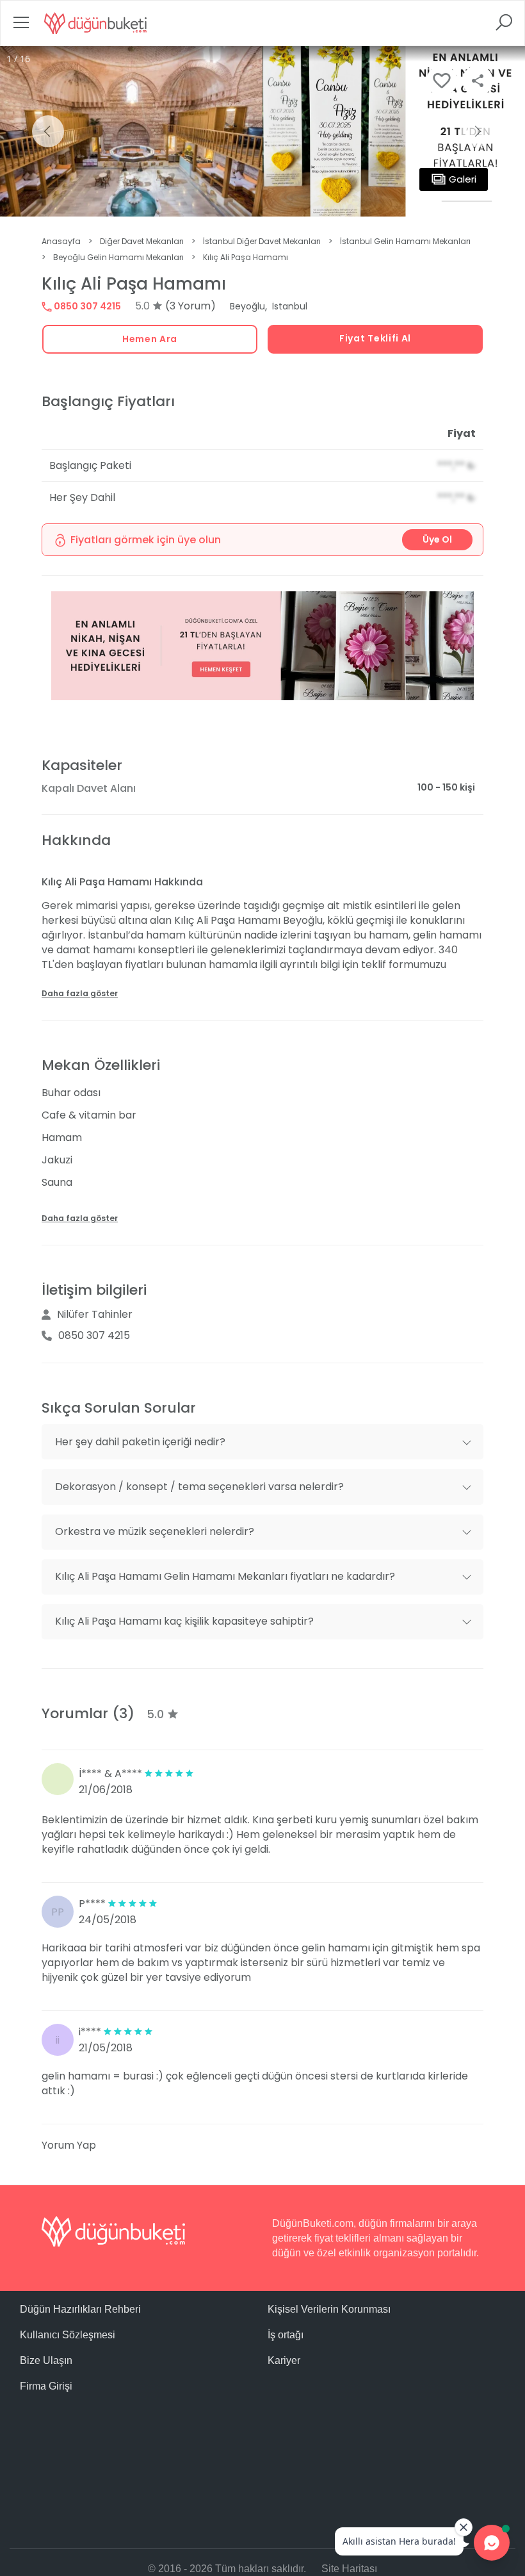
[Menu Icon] (21, 27)
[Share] (478, 81)
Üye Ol (437, 539)
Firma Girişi (46, 2386)
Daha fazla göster (80, 993)
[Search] (504, 27)
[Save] (442, 81)
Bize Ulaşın (46, 2360)
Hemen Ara (150, 339)
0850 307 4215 (86, 306)
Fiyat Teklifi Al (375, 338)
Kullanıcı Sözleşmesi (68, 2335)
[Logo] (95, 23)
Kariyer (284, 2360)
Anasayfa (61, 241)
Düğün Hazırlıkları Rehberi (80, 2309)
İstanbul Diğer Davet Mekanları (262, 241)
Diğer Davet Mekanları (142, 241)
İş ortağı (286, 2335)
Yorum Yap (69, 2145)
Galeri (463, 179)
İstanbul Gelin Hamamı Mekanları (405, 241)
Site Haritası (349, 2569)
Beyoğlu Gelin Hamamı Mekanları (118, 257)
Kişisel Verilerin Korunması (329, 2309)
